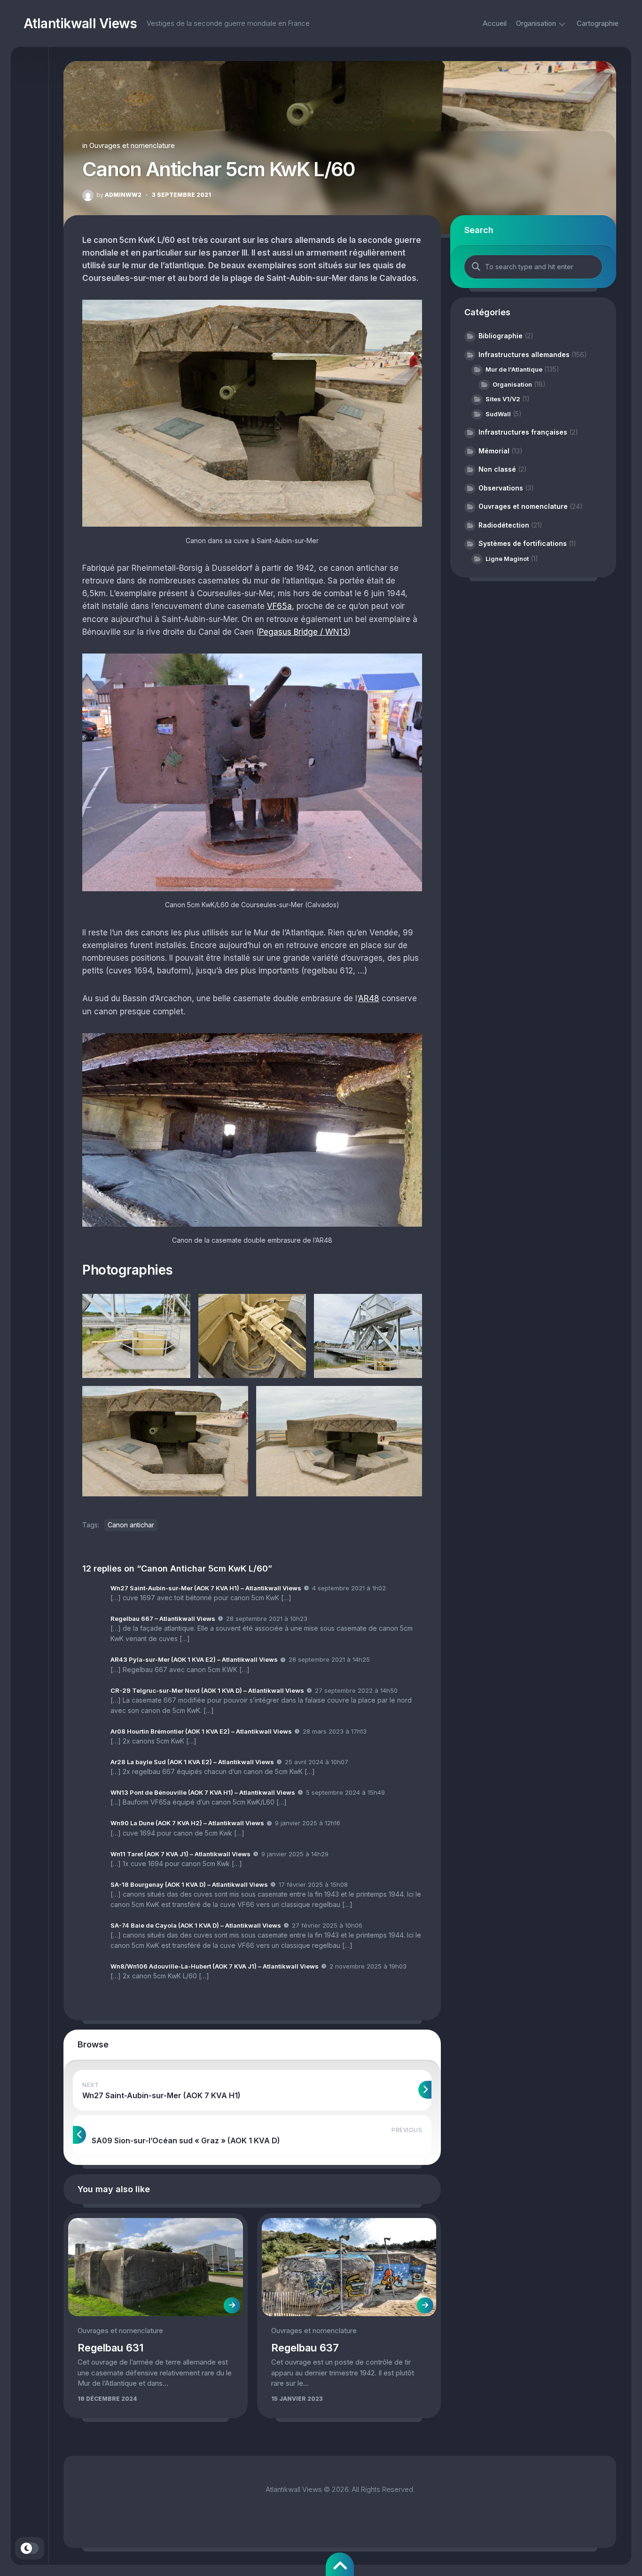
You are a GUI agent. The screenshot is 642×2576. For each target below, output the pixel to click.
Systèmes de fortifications (523, 543)
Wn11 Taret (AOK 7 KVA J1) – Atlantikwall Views (180, 1854)
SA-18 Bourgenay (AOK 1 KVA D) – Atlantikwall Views (189, 1884)
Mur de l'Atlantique (514, 369)
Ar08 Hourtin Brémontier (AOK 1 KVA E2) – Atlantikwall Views (201, 1731)
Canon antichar (131, 1525)
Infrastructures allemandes (524, 354)
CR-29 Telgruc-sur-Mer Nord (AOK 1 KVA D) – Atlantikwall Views (207, 1690)
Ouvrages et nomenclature (132, 145)
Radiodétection (504, 525)
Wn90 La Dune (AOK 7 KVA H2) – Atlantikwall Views (187, 1823)
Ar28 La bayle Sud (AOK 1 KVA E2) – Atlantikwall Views (192, 1762)
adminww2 (119, 195)
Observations (501, 488)
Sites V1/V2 (503, 399)
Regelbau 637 (305, 2348)
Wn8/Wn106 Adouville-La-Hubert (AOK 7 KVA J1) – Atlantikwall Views (215, 1966)
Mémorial (494, 451)
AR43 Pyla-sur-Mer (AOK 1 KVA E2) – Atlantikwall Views (194, 1659)
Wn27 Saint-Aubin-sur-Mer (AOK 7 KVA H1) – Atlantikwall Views (206, 1588)
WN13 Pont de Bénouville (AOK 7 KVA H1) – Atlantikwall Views (203, 1792)
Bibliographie (501, 336)
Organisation (536, 23)
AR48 (369, 998)
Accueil (495, 23)
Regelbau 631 (110, 2348)
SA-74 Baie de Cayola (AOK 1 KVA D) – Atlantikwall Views (196, 1925)
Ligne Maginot (507, 559)
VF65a (279, 606)
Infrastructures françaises (523, 432)
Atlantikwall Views (80, 23)
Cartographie (598, 23)
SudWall (498, 414)
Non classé (497, 469)
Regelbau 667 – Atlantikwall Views (163, 1619)
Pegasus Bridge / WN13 (303, 632)
